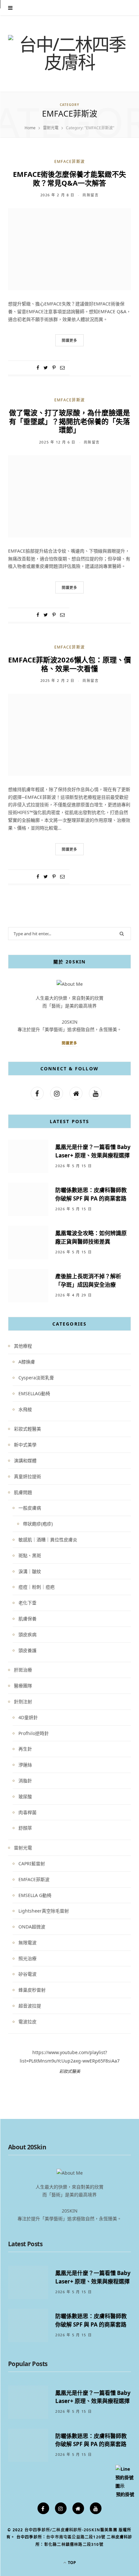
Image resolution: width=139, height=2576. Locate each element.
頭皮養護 (27, 1650)
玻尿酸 (25, 1796)
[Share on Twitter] (46, 368)
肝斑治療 (23, 1670)
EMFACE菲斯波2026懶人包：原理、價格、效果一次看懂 (69, 664)
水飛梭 (25, 1409)
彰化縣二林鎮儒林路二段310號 (74, 2544)
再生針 (25, 1749)
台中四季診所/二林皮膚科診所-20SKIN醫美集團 (71, 2530)
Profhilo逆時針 (34, 1733)
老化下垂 (27, 1603)
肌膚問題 (23, 1492)
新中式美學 (25, 1445)
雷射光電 (23, 1848)
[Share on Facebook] (38, 368)
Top (71, 2563)
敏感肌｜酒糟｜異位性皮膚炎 (48, 1540)
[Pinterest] (54, 368)
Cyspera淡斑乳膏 (36, 1378)
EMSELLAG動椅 (34, 1393)
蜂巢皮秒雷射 (32, 1990)
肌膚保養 (27, 1619)
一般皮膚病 (30, 1508)
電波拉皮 (27, 2022)
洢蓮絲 (25, 1765)
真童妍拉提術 (27, 1476)
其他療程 (23, 1346)
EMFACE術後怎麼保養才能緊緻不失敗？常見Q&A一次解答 (69, 178)
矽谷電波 (27, 1974)
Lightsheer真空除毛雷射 (44, 1911)
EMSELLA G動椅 (35, 1895)
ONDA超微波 (32, 1927)
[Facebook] (43, 2508)
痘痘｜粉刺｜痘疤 (37, 1587)
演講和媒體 (25, 1460)
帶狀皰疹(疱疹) (38, 1524)
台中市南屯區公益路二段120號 (76, 2537)
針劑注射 (23, 1702)
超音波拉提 (30, 2006)
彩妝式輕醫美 (27, 1429)
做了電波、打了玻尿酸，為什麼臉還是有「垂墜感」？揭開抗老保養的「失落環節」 (69, 421)
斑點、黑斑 (30, 1555)
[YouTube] (96, 2508)
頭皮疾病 (27, 1634)
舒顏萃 (25, 1828)
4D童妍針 (28, 1717)
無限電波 (27, 1943)
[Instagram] (61, 2508)
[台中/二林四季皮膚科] (69, 53)
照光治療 (27, 1958)
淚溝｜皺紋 (30, 1571)
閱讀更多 (69, 1043)
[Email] (62, 368)
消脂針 (25, 1781)
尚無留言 (91, 195)
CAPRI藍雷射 (32, 1863)
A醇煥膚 (27, 1362)
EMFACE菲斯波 (70, 161)
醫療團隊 (23, 1686)
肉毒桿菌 (27, 1812)
